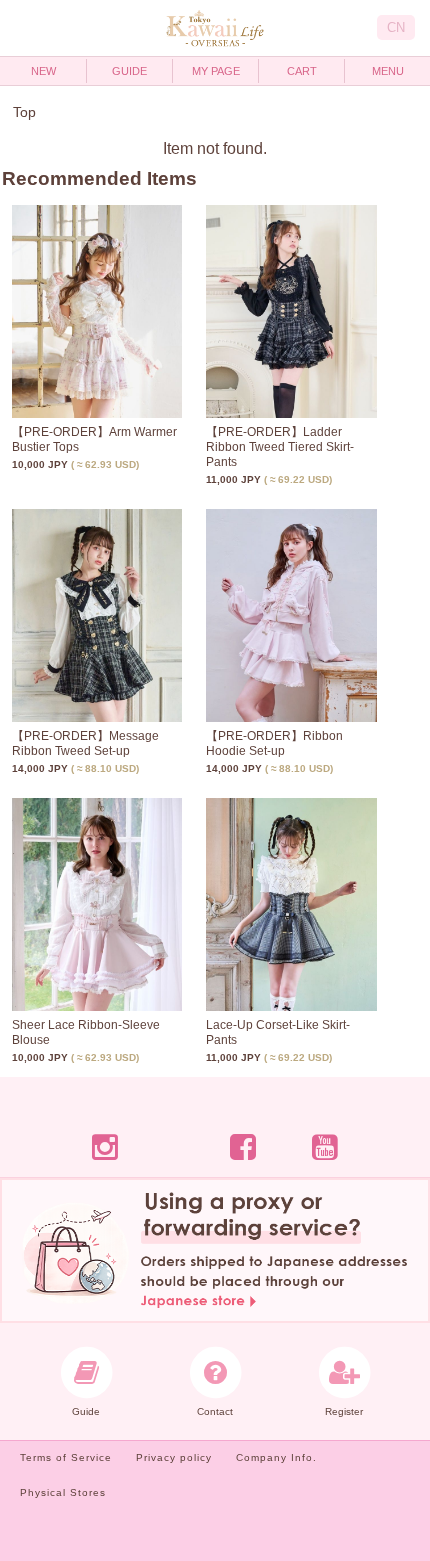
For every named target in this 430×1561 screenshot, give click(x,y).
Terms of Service (66, 1457)
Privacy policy (174, 1457)
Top (24, 112)
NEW (43, 71)
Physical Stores (63, 1492)
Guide (86, 1411)
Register (344, 1411)
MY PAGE (216, 71)
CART (302, 71)
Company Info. (276, 1457)
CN (396, 27)
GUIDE (129, 71)
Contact (215, 1411)
